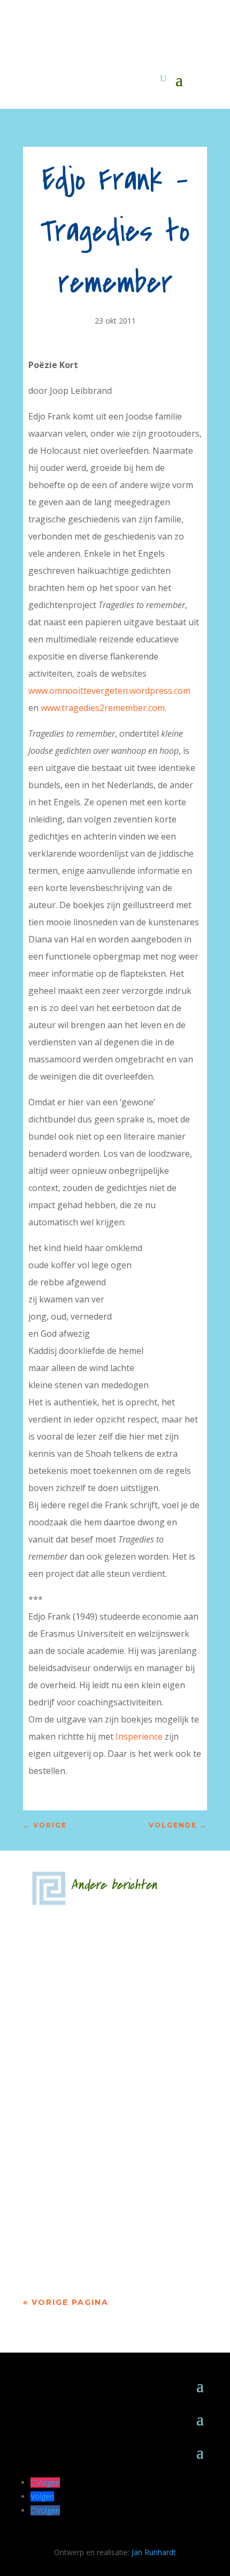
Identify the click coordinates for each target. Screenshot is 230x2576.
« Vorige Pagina (66, 2302)
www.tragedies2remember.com (103, 708)
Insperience (140, 1736)
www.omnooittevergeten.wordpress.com (109, 691)
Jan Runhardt (154, 2552)
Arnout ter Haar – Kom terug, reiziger (110, 2204)
